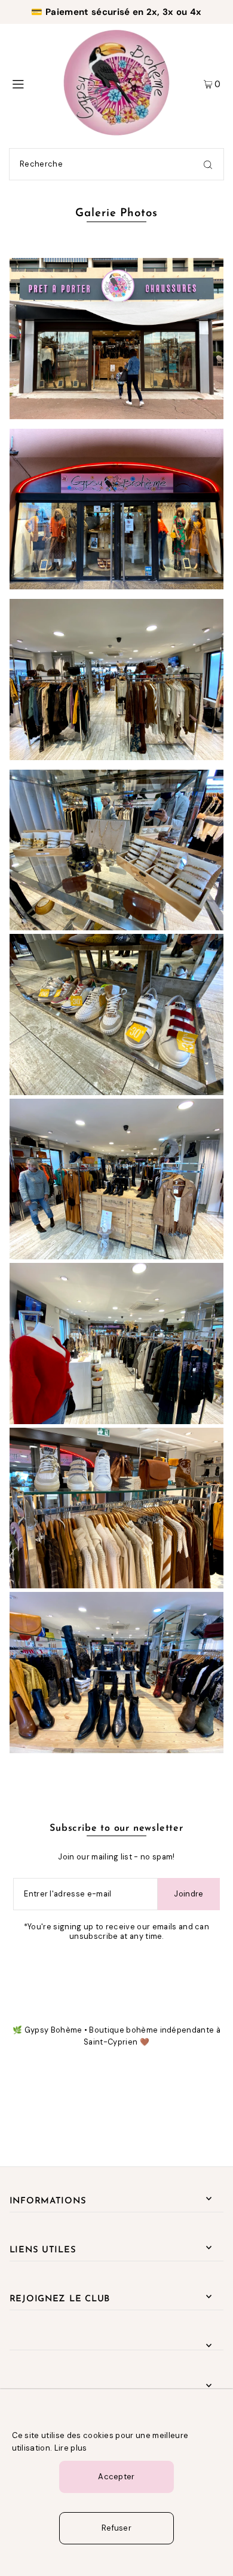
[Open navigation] (31, 83)
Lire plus (71, 2448)
